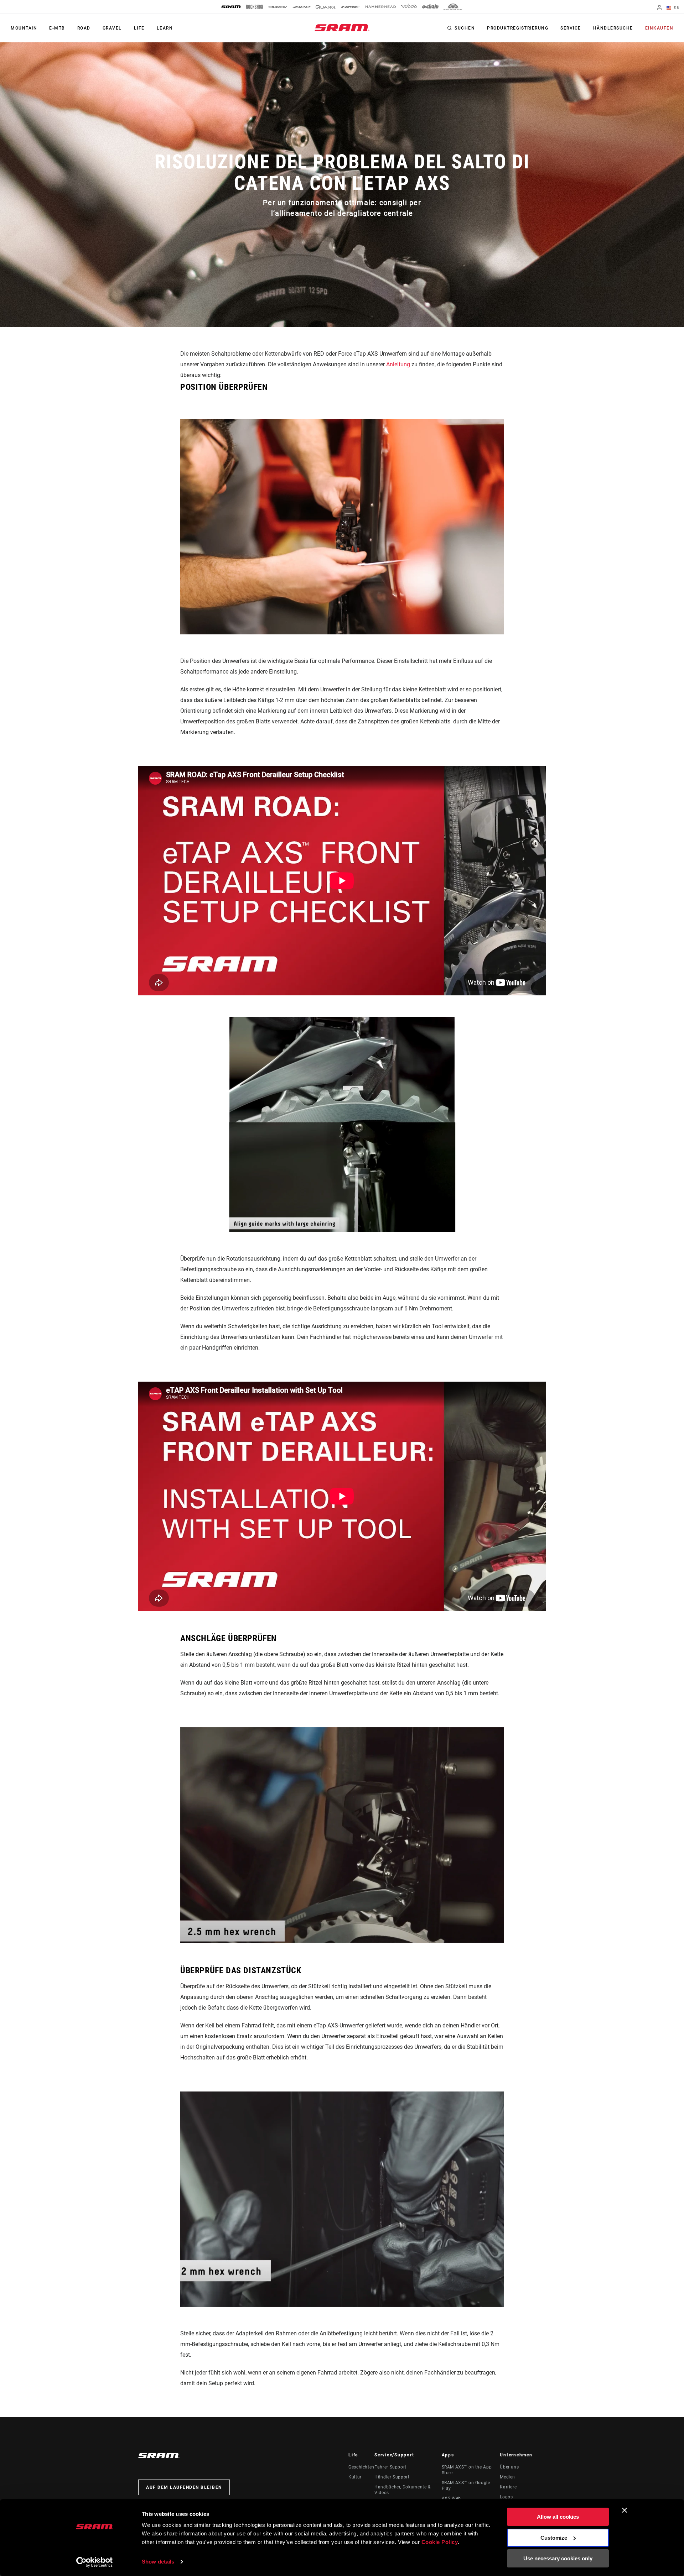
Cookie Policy (440, 2542)
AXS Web (451, 2498)
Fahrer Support (390, 2467)
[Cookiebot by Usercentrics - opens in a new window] (95, 2562)
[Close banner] (625, 2510)
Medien (507, 2477)
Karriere (508, 2487)
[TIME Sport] (351, 7)
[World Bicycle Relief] (453, 7)
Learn (165, 28)
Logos (506, 2497)
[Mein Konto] (659, 8)
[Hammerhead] (381, 7)
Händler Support (392, 2477)
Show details (158, 2562)
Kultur (355, 2477)
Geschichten (361, 2467)
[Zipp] (302, 7)
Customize (554, 2538)
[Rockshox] (255, 7)
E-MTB (57, 28)
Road (84, 28)
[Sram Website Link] (342, 28)
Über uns (509, 2467)
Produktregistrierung (518, 28)
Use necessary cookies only (558, 2558)
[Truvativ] (278, 7)
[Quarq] (326, 7)
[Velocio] (409, 7)
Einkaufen (659, 28)
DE (676, 7)
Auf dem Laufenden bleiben (184, 2487)
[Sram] (231, 7)
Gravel (112, 28)
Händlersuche (613, 28)
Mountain (24, 28)
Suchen (465, 28)
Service (571, 28)
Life (139, 28)
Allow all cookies (558, 2517)
